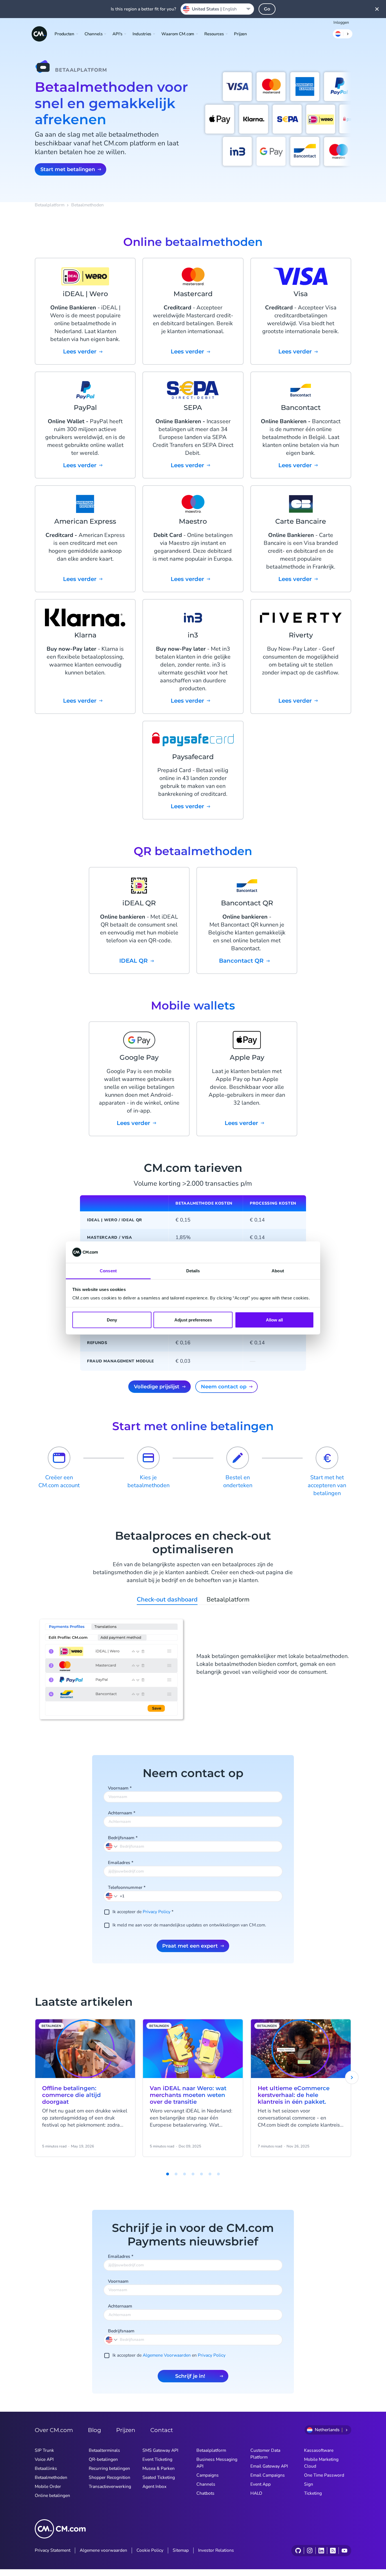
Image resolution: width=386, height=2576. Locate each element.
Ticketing (313, 2493)
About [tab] (278, 1271)
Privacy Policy (157, 1912)
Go (267, 9)
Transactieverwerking (110, 2487)
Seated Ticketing (159, 2477)
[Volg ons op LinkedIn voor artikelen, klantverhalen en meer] (321, 2551)
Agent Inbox (154, 2487)
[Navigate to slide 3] (176, 2174)
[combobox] (217, 9)
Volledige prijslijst (157, 1387)
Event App (261, 2484)
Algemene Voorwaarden (167, 2355)
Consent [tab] (108, 1271)
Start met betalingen (68, 169)
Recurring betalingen (109, 2468)
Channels (206, 2484)
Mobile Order (48, 2487)
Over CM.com (54, 2430)
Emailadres (121, 1863)
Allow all (274, 1320)
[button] (112, 1896)
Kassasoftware (319, 2450)
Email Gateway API (269, 2466)
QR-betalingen (103, 2459)
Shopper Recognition (109, 2477)
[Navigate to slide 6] (201, 2174)
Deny (112, 1320)
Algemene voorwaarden (103, 2550)
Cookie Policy (150, 2550)
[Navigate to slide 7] (210, 2174)
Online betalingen (52, 2496)
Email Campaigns (268, 2475)
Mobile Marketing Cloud (321, 2463)
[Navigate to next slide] (352, 2077)
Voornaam (120, 1788)
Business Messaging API (217, 2463)
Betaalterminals (104, 2450)
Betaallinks (46, 2468)
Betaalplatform (50, 205)
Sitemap (181, 2550)
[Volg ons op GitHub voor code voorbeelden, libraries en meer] (298, 2551)
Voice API (44, 2459)
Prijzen (240, 34)
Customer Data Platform (265, 2454)
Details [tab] (193, 1271)
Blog (95, 2430)
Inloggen (341, 22)
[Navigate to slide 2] (168, 2174)
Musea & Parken (159, 2468)
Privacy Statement (53, 2550)
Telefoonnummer (127, 1887)
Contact (162, 2430)
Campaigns (208, 2475)
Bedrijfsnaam (123, 1838)
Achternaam (122, 1813)
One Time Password (324, 2475)
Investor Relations (216, 2550)
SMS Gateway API (160, 2450)
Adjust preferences (193, 1320)
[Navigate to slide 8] (218, 2174)
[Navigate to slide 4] (185, 2174)
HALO (256, 2493)
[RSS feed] (333, 2551)
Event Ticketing (157, 2459)
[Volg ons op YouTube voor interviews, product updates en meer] (344, 2551)
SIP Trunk (44, 2450)
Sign (309, 2484)
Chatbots (205, 2493)
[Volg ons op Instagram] (310, 2551)
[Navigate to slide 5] (193, 2174)
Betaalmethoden (51, 2477)
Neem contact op (224, 1387)
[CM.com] (39, 34)
